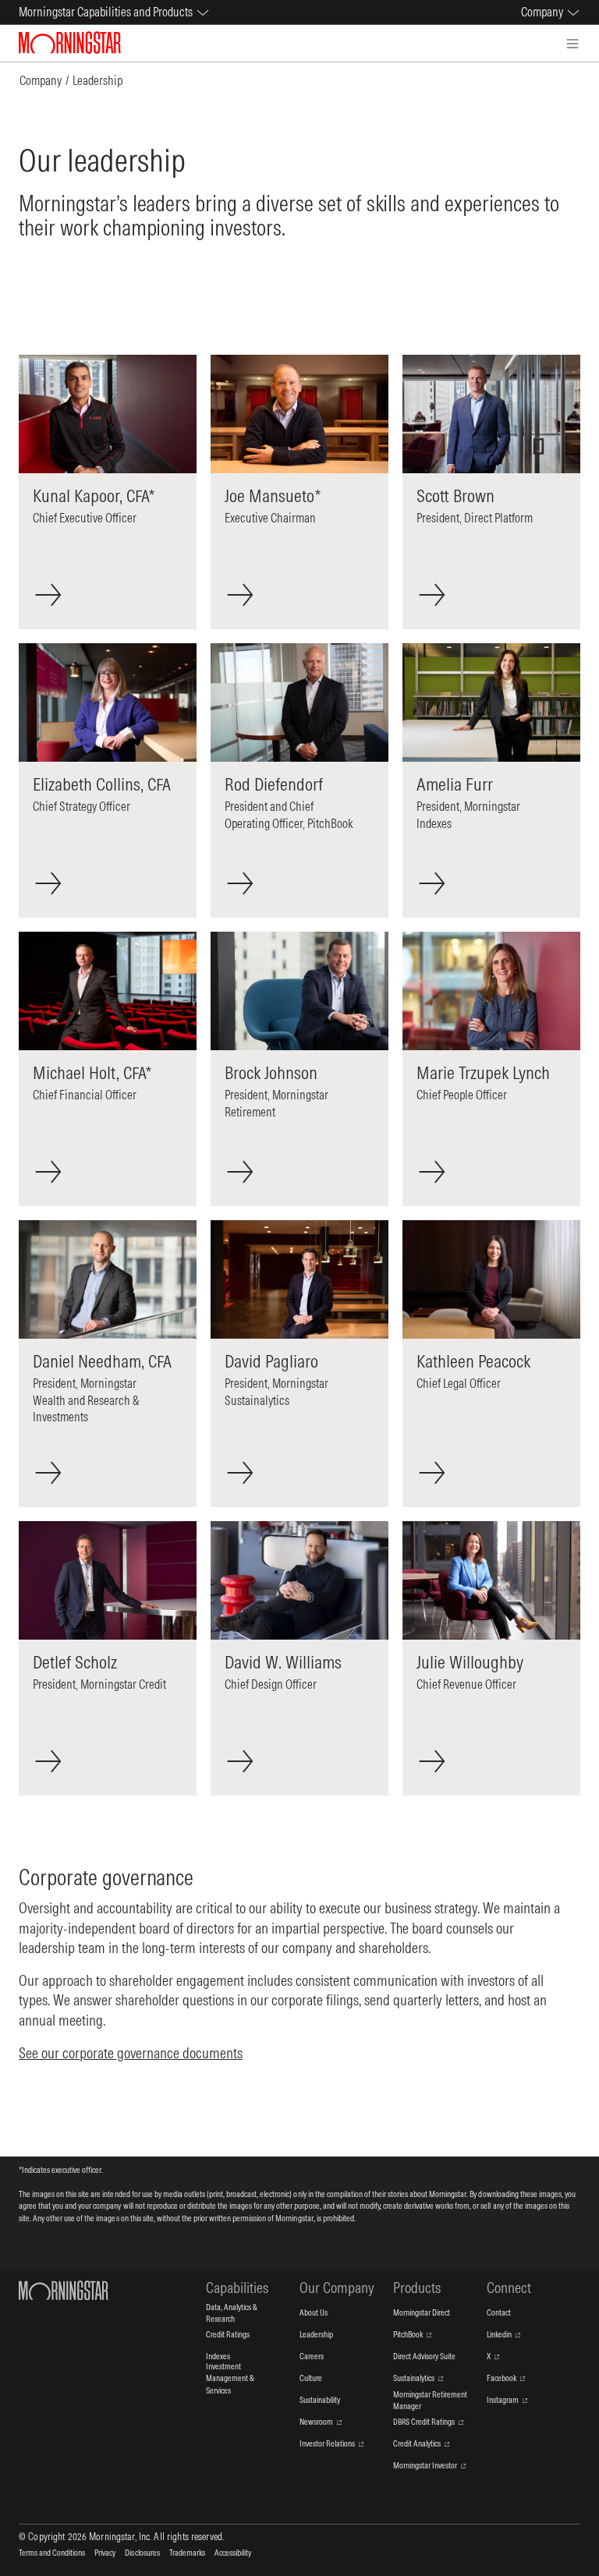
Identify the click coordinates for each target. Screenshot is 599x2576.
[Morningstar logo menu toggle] (572, 44)
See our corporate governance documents (131, 2053)
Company (41, 80)
